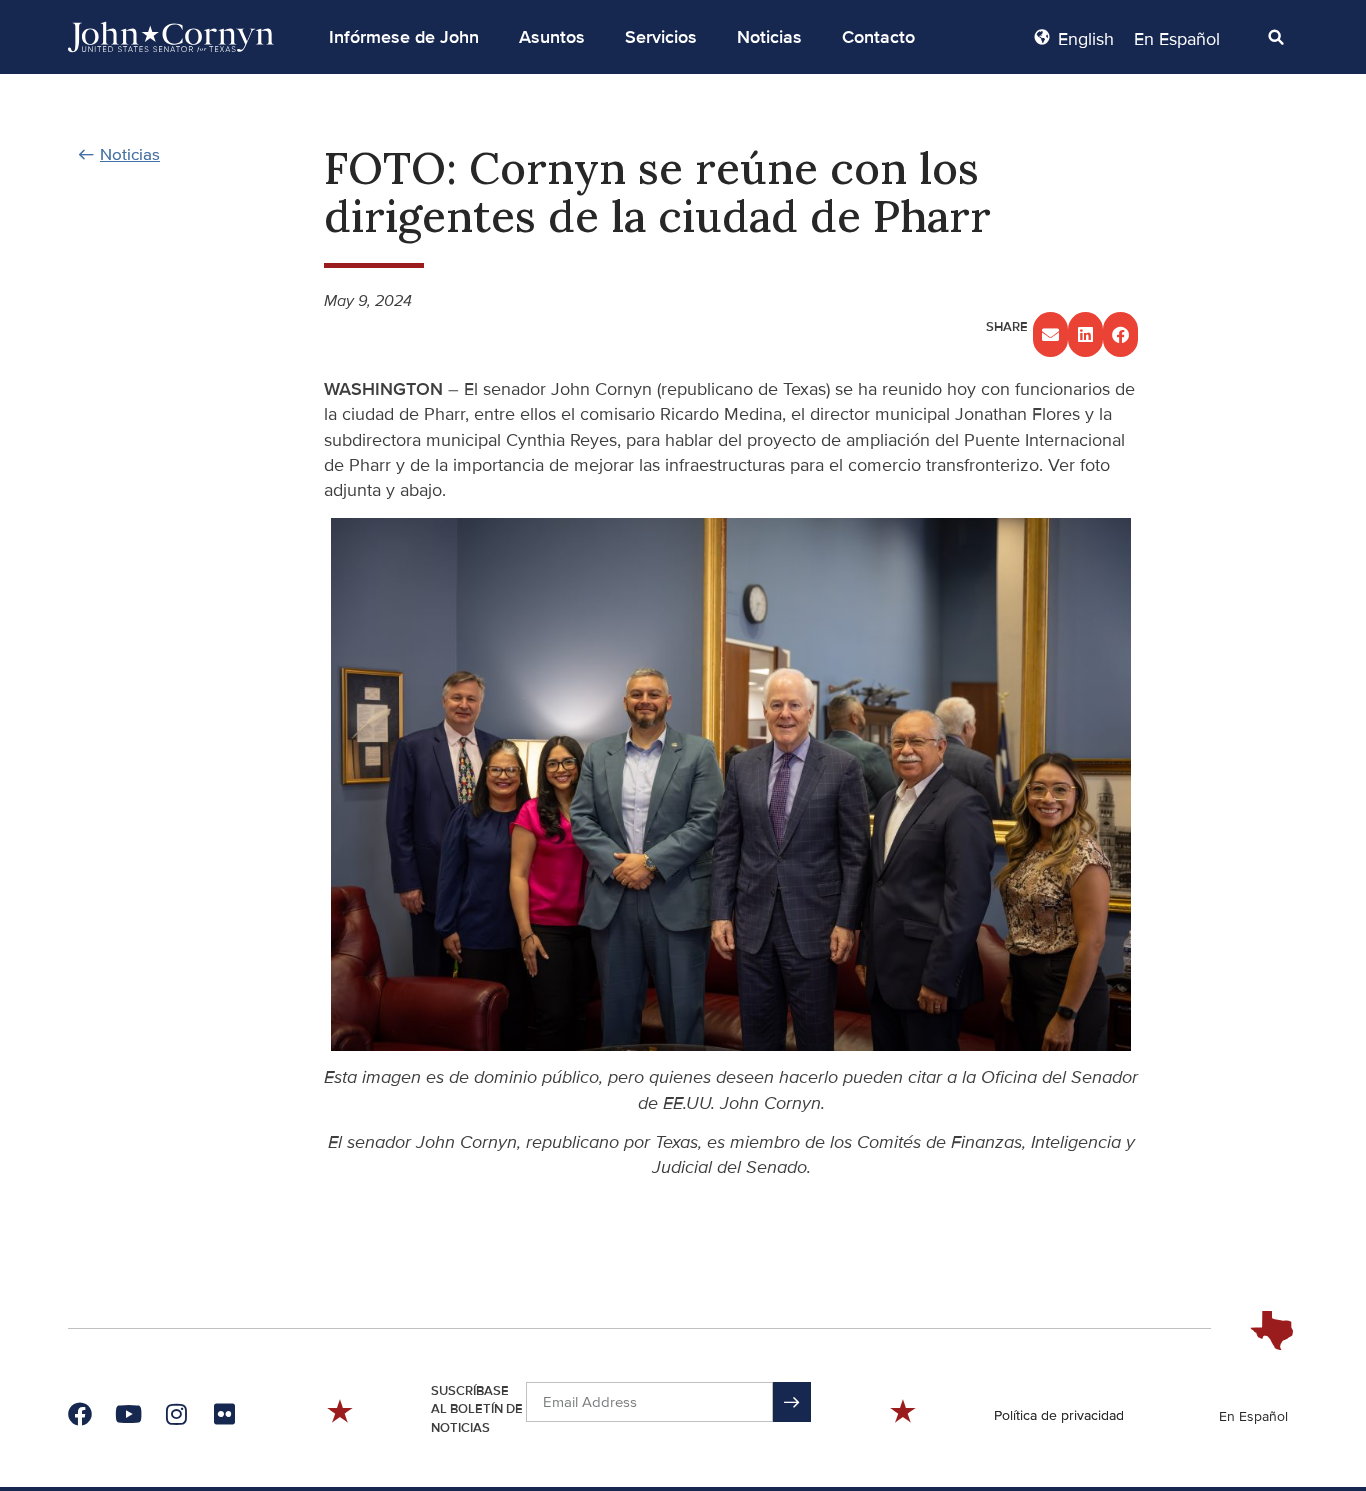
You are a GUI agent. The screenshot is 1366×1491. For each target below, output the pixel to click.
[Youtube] (128, 1414)
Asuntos (552, 37)
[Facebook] (80, 1414)
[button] (404, 37)
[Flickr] (224, 1414)
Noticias (769, 37)
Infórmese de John (404, 37)
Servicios (661, 37)
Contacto (878, 37)
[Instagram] (176, 1414)
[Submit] (792, 1402)
